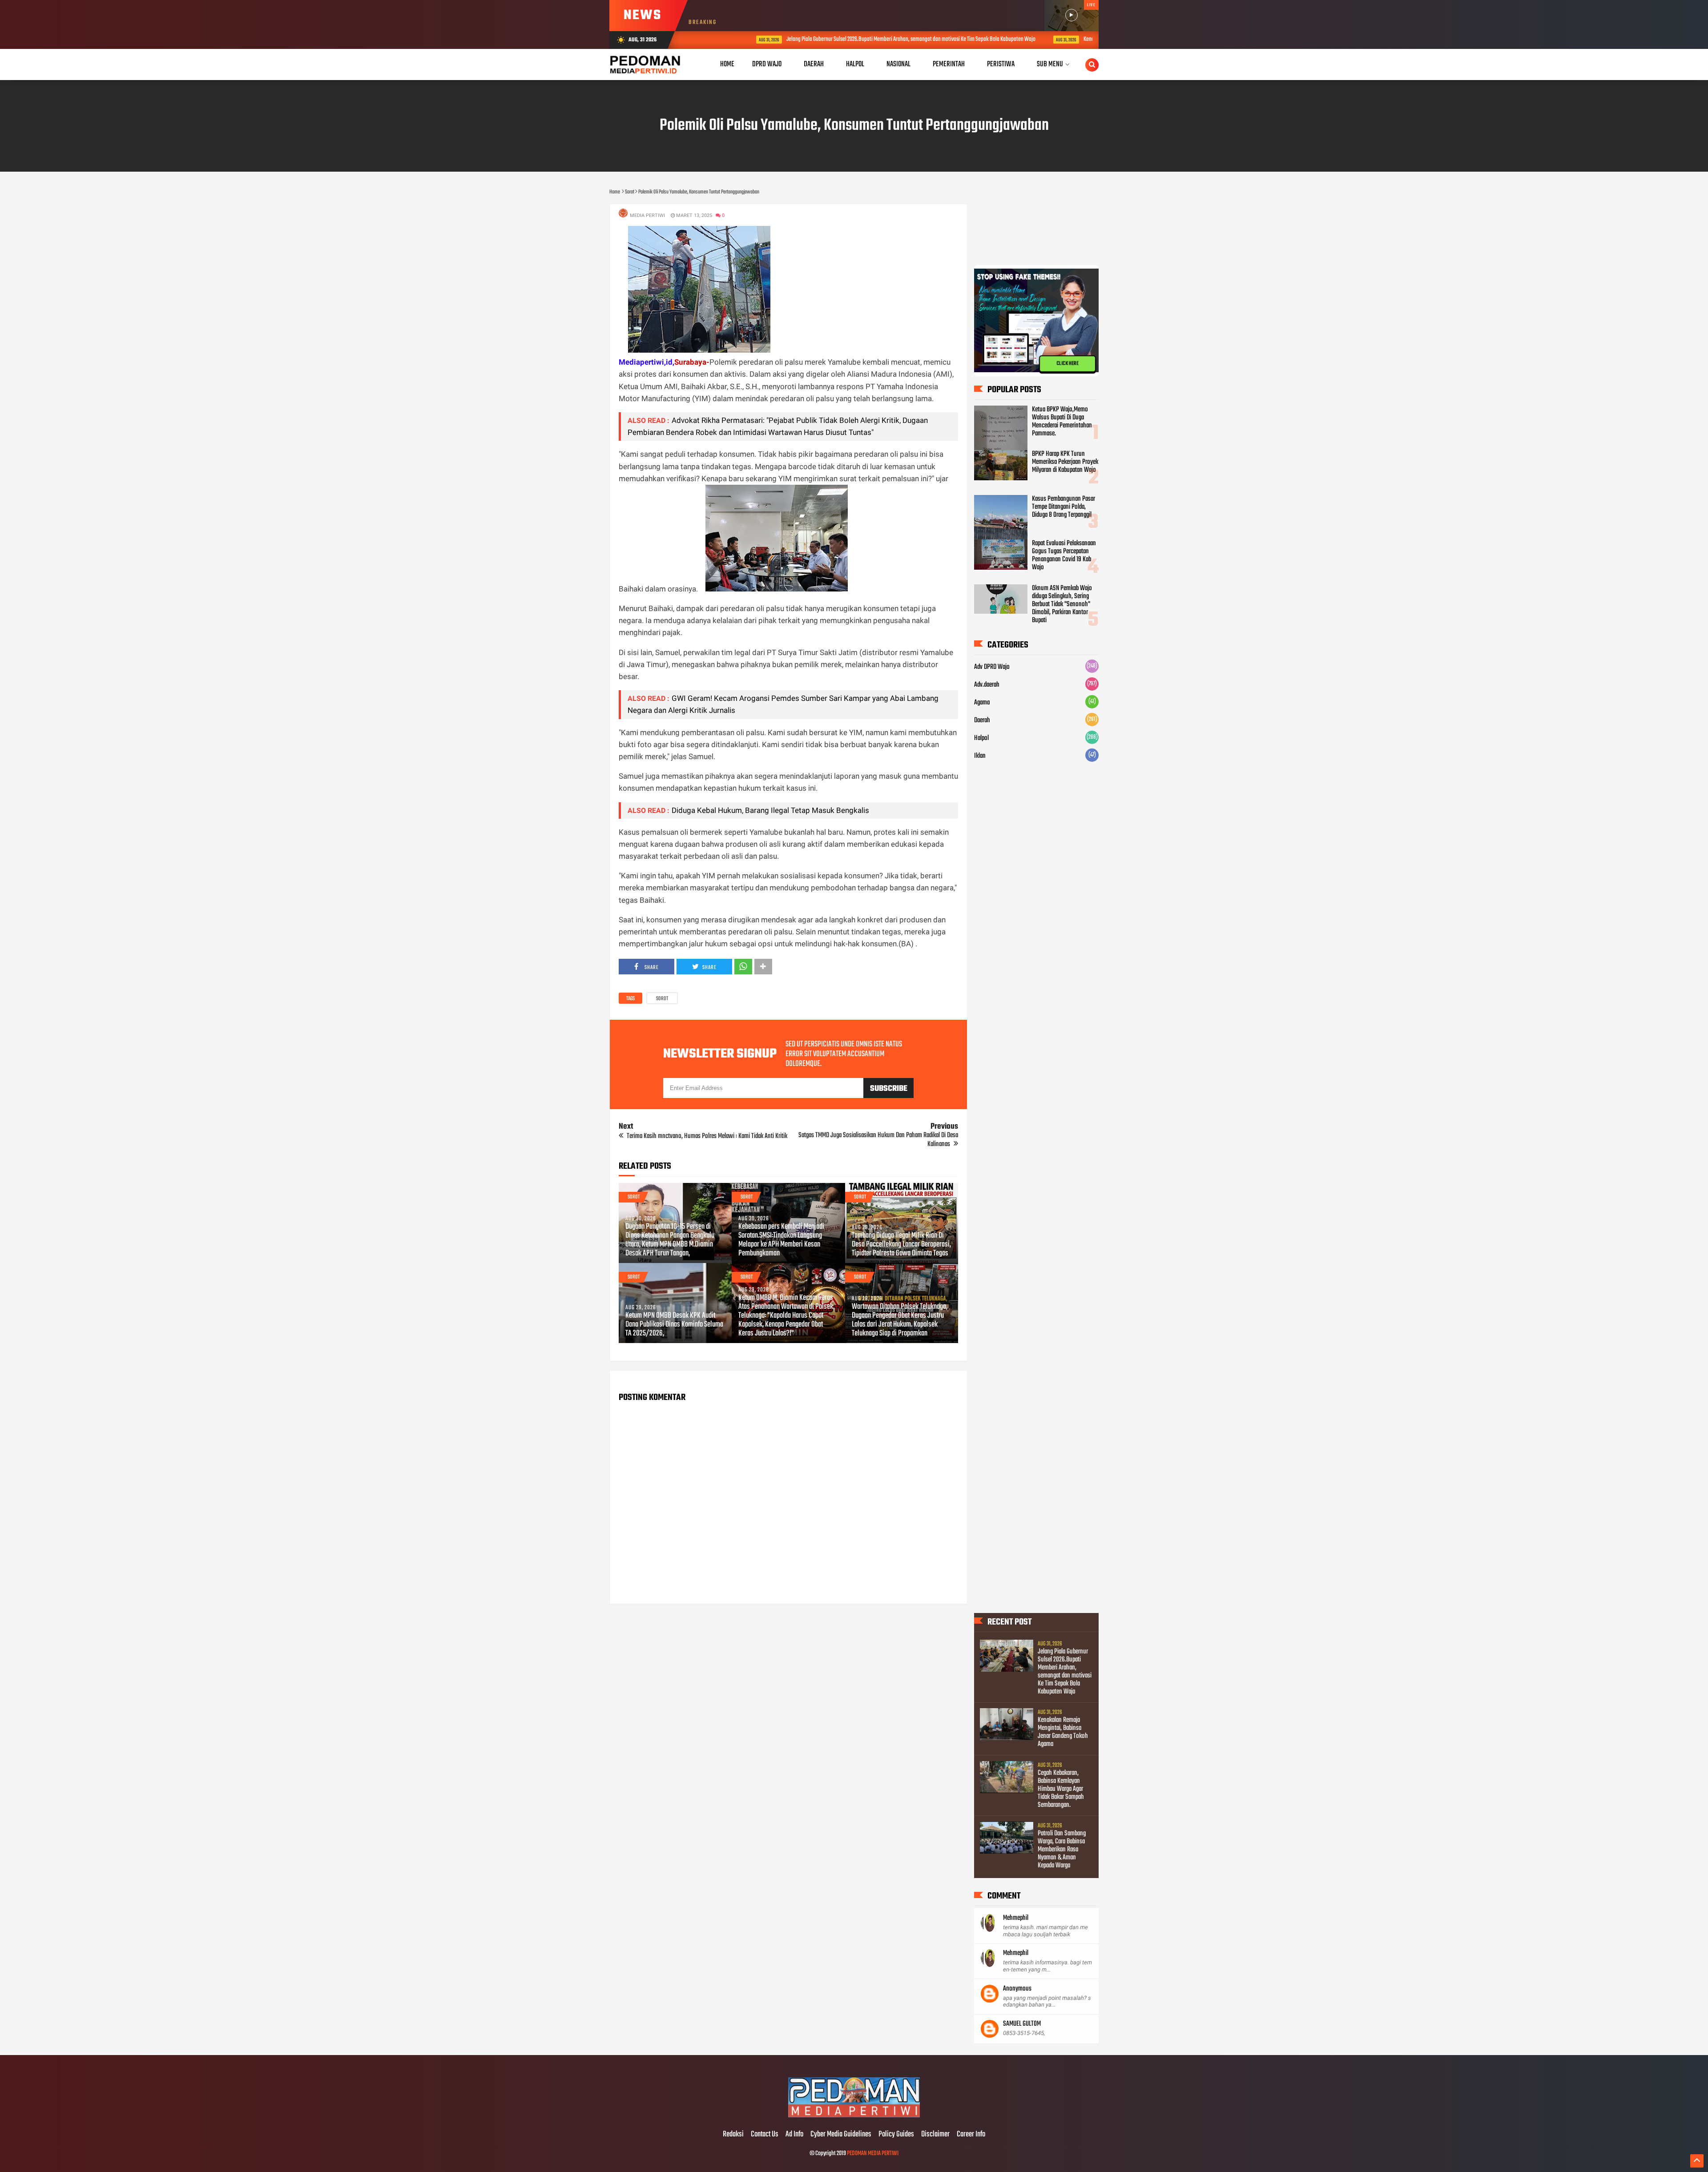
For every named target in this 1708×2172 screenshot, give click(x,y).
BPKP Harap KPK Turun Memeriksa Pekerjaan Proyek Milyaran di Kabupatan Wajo (1065, 462)
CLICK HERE (1067, 363)
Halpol (981, 738)
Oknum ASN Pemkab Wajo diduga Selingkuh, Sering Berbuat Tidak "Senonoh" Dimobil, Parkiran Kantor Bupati (1062, 604)
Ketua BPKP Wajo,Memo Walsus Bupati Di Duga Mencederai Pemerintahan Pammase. (1062, 422)
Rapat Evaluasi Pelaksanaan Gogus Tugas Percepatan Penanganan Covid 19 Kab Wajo (1064, 555)
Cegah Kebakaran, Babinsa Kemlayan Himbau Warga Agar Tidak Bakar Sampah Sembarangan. (1061, 1789)
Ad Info (794, 2135)
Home (727, 64)
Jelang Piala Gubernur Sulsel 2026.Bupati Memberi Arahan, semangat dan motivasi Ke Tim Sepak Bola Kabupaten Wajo (844, 39)
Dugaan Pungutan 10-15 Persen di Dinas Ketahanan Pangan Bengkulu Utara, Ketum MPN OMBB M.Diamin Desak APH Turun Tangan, (670, 1240)
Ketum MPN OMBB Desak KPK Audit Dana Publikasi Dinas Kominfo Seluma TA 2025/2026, (674, 1325)
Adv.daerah (987, 685)
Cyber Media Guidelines (841, 2135)
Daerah (982, 720)
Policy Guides (896, 2135)
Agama (982, 703)
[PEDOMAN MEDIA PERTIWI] (854, 2116)
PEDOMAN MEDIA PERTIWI (873, 2154)
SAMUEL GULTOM (1022, 2024)
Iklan (980, 756)
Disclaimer (935, 2135)
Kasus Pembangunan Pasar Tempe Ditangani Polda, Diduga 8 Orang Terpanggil (1063, 507)
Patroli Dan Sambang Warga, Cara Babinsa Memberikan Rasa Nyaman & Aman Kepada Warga (1062, 1850)
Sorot (662, 999)
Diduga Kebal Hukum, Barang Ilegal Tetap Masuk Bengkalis (770, 810)
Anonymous (1017, 1989)
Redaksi (733, 2135)
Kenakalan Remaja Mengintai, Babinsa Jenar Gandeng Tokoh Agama (1088, 39)
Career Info (971, 2135)
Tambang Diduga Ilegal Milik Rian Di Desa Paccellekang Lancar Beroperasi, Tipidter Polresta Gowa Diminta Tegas (901, 1245)
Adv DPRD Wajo (992, 667)
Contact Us (765, 2135)
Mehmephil (1016, 1918)
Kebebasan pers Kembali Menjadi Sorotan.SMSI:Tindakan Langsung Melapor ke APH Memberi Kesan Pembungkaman (781, 1240)
